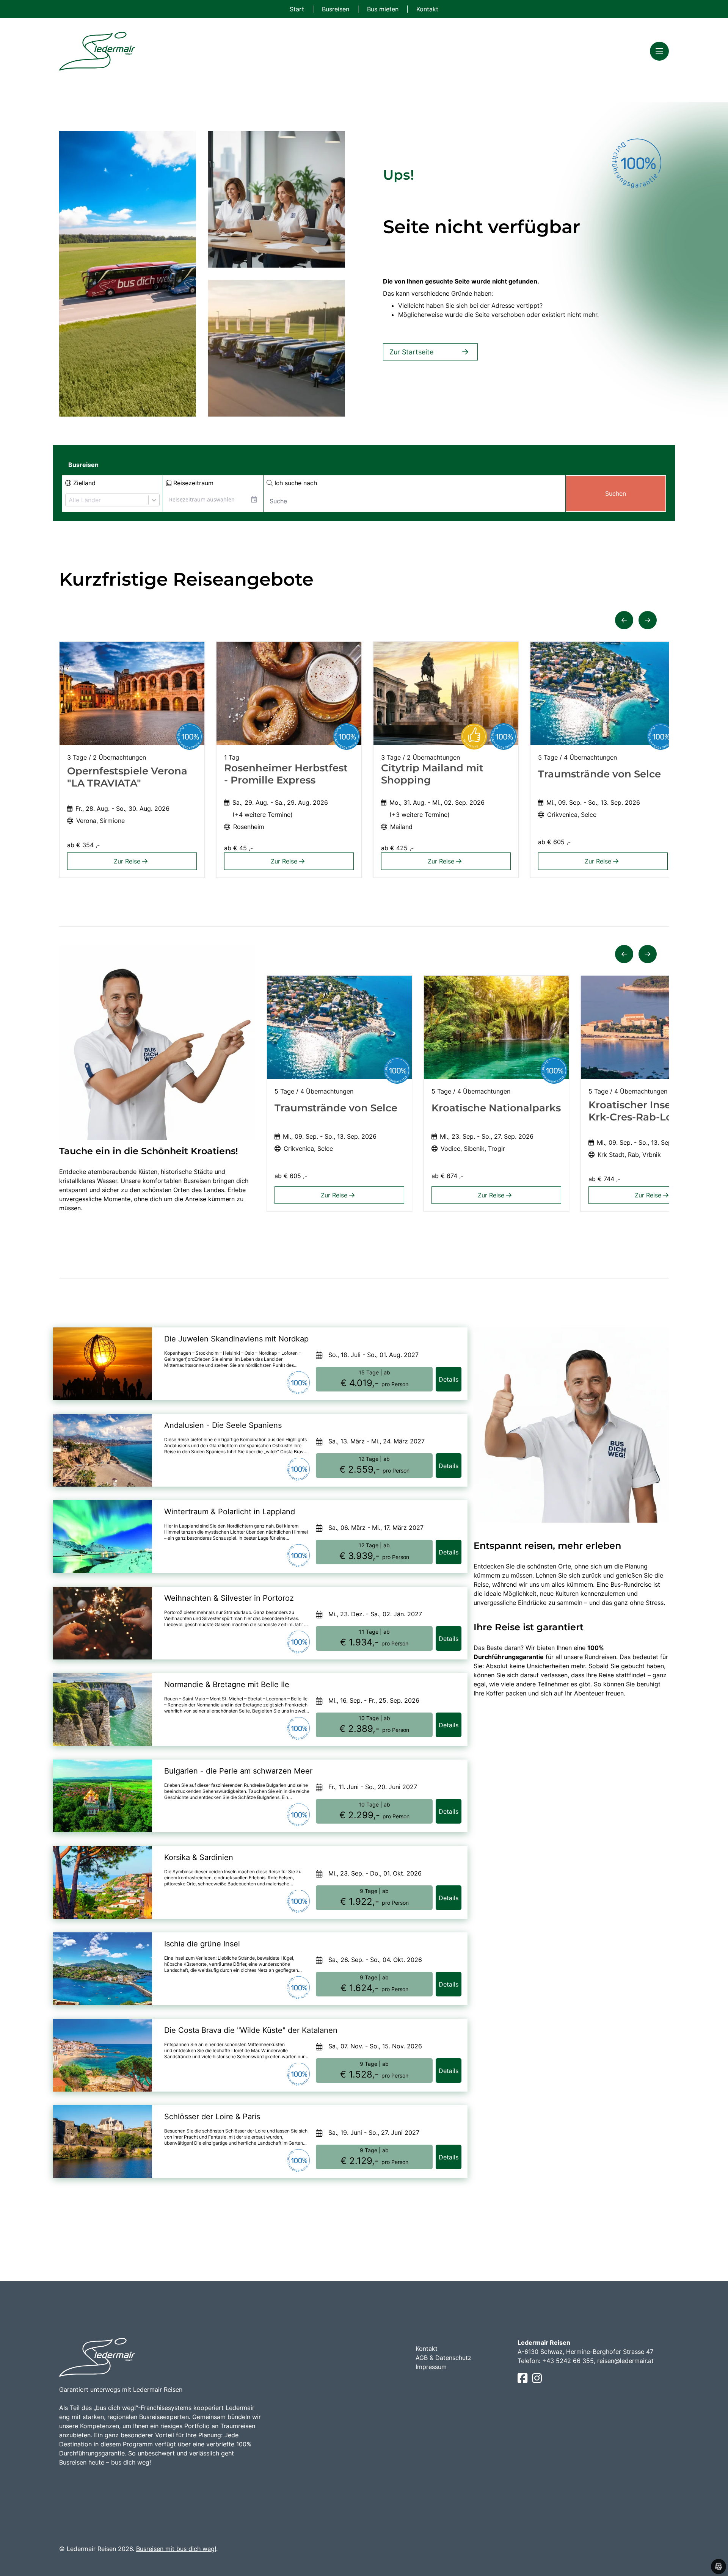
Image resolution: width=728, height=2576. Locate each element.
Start (298, 9)
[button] (624, 620)
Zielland (83, 483)
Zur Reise (128, 861)
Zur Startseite (411, 352)
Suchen (616, 494)
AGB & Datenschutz (443, 2358)
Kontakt (427, 9)
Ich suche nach (295, 483)
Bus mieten (384, 9)
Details (449, 1379)
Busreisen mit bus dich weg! (176, 2549)
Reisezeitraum (192, 483)
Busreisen (337, 9)
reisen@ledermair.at (625, 2361)
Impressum (431, 2367)
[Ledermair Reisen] (97, 51)
